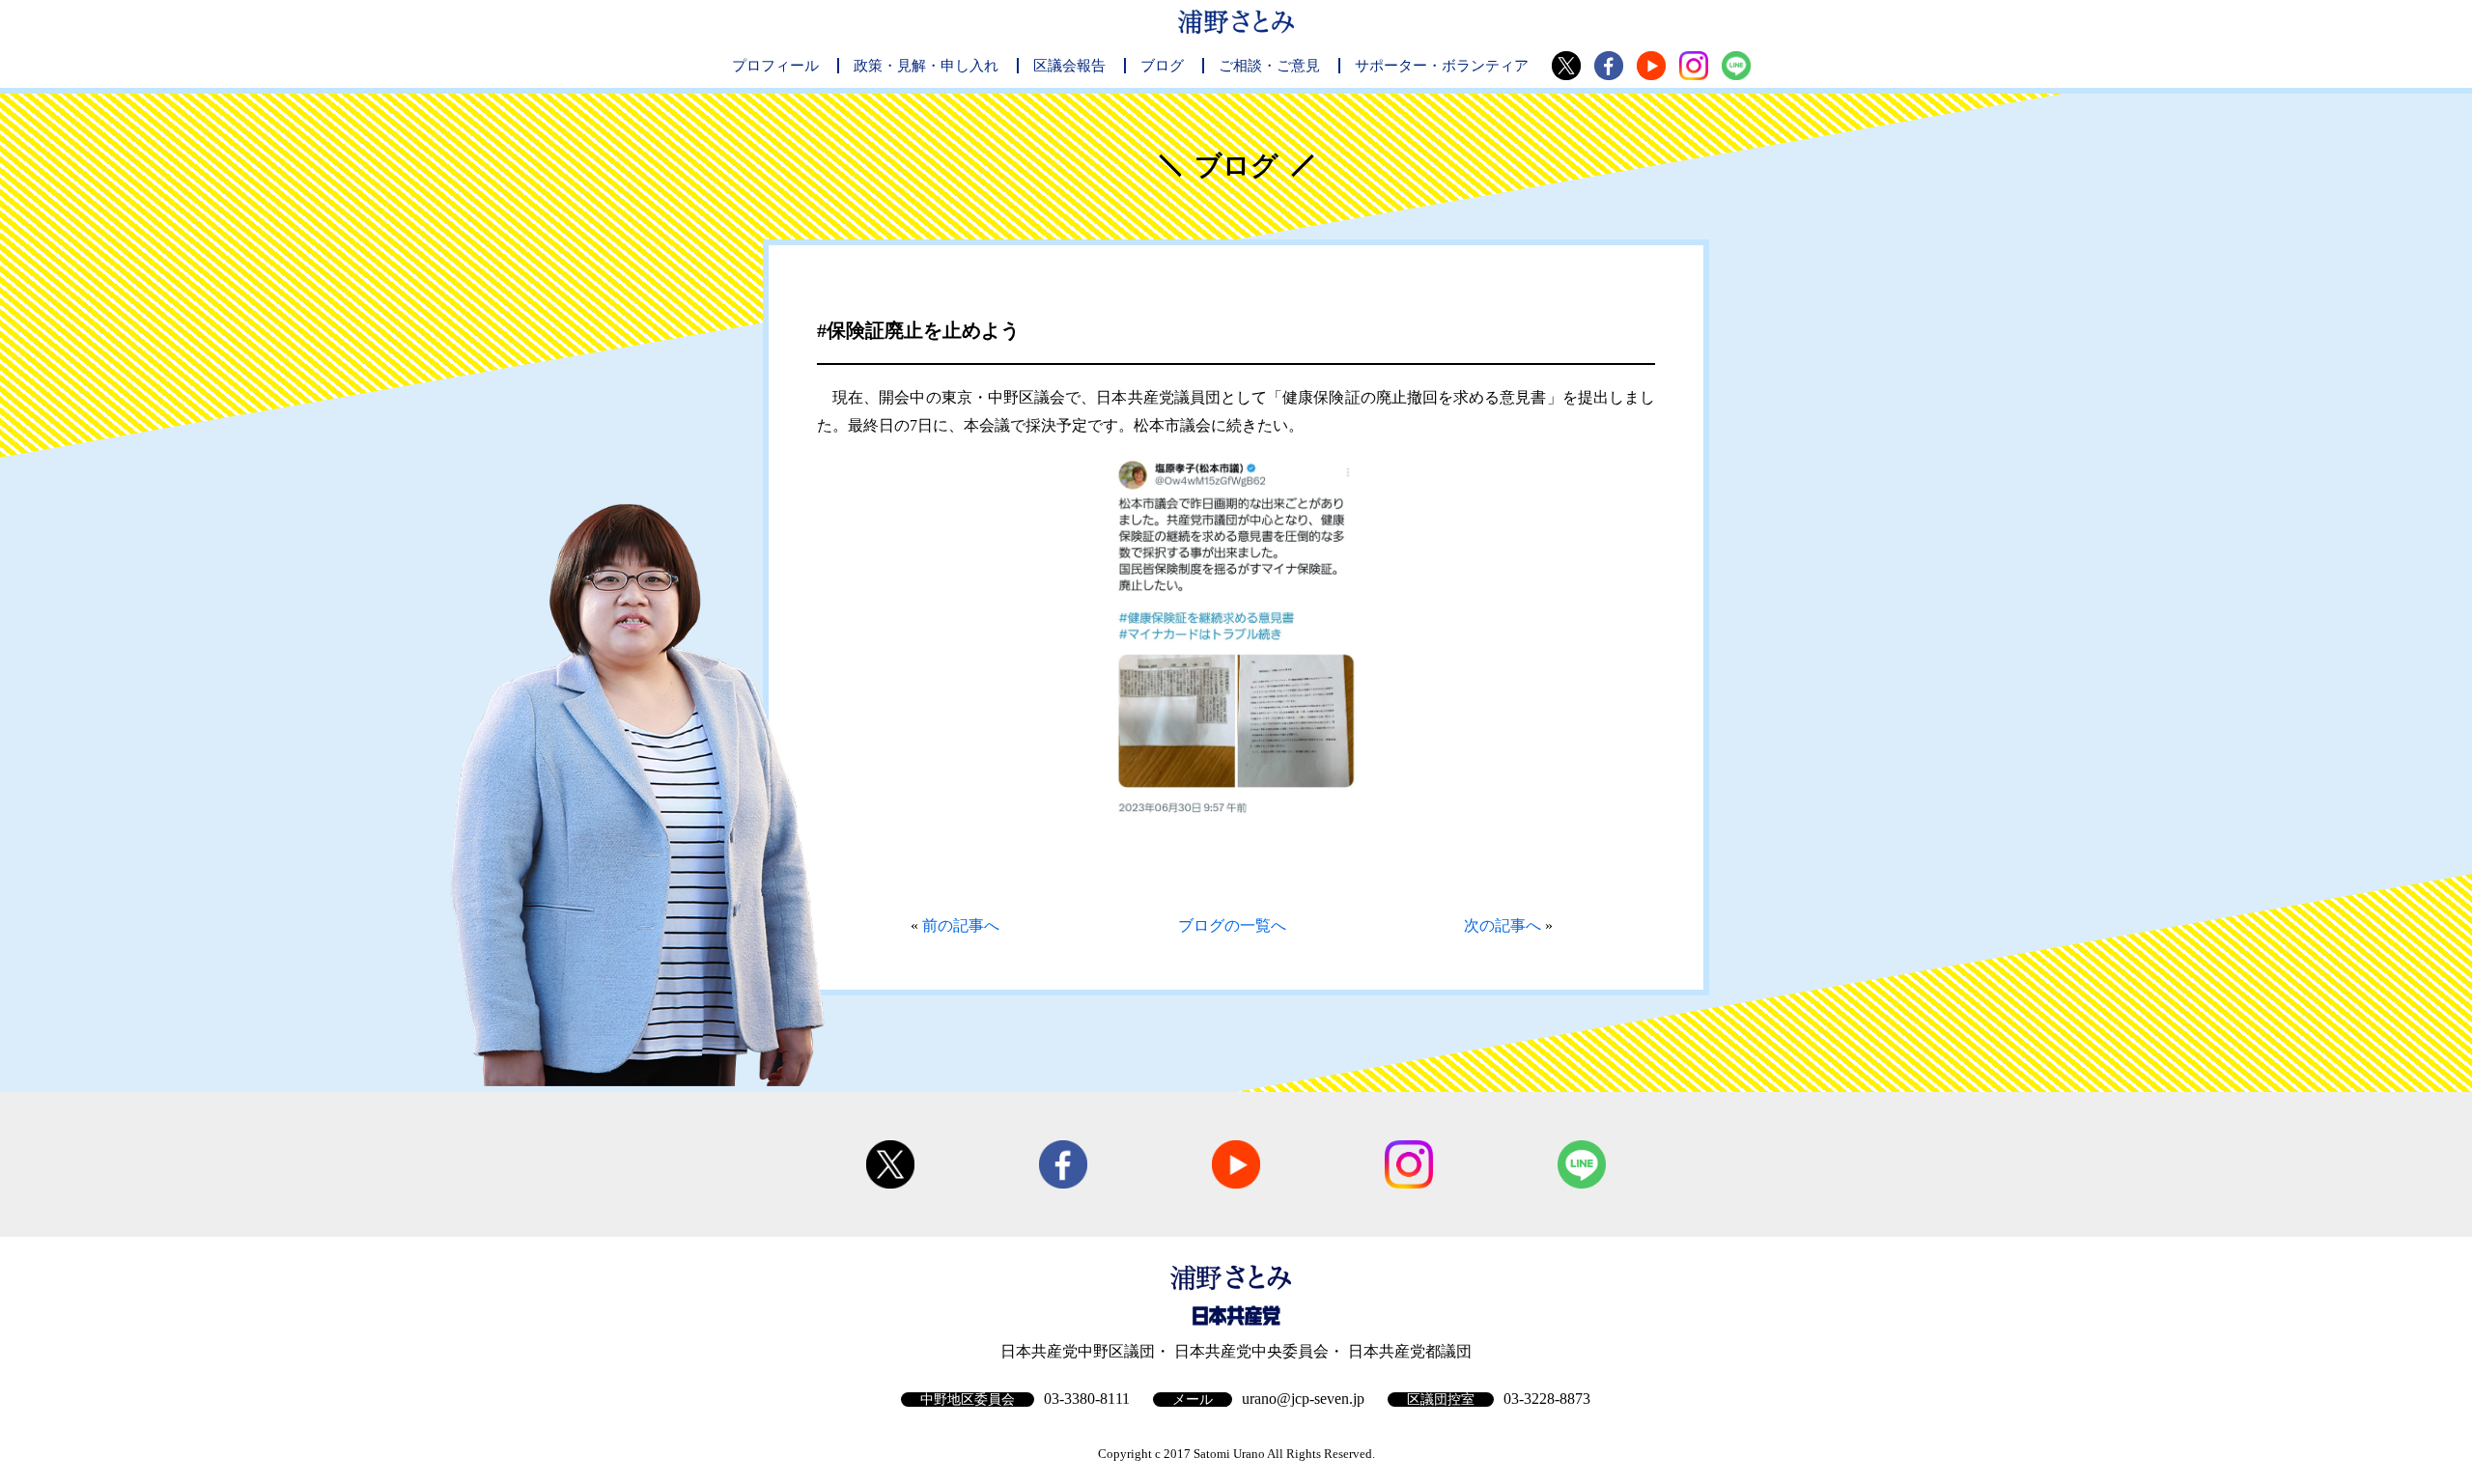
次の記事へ (1503, 925)
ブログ (1162, 66)
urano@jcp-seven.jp (1303, 1399)
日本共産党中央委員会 (1251, 1351)
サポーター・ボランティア (1442, 66)
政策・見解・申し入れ (926, 66)
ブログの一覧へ (1232, 925)
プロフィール (775, 66)
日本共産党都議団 (1410, 1351)
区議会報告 (1069, 66)
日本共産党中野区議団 (1078, 1351)
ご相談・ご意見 (1269, 66)
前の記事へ (961, 925)
